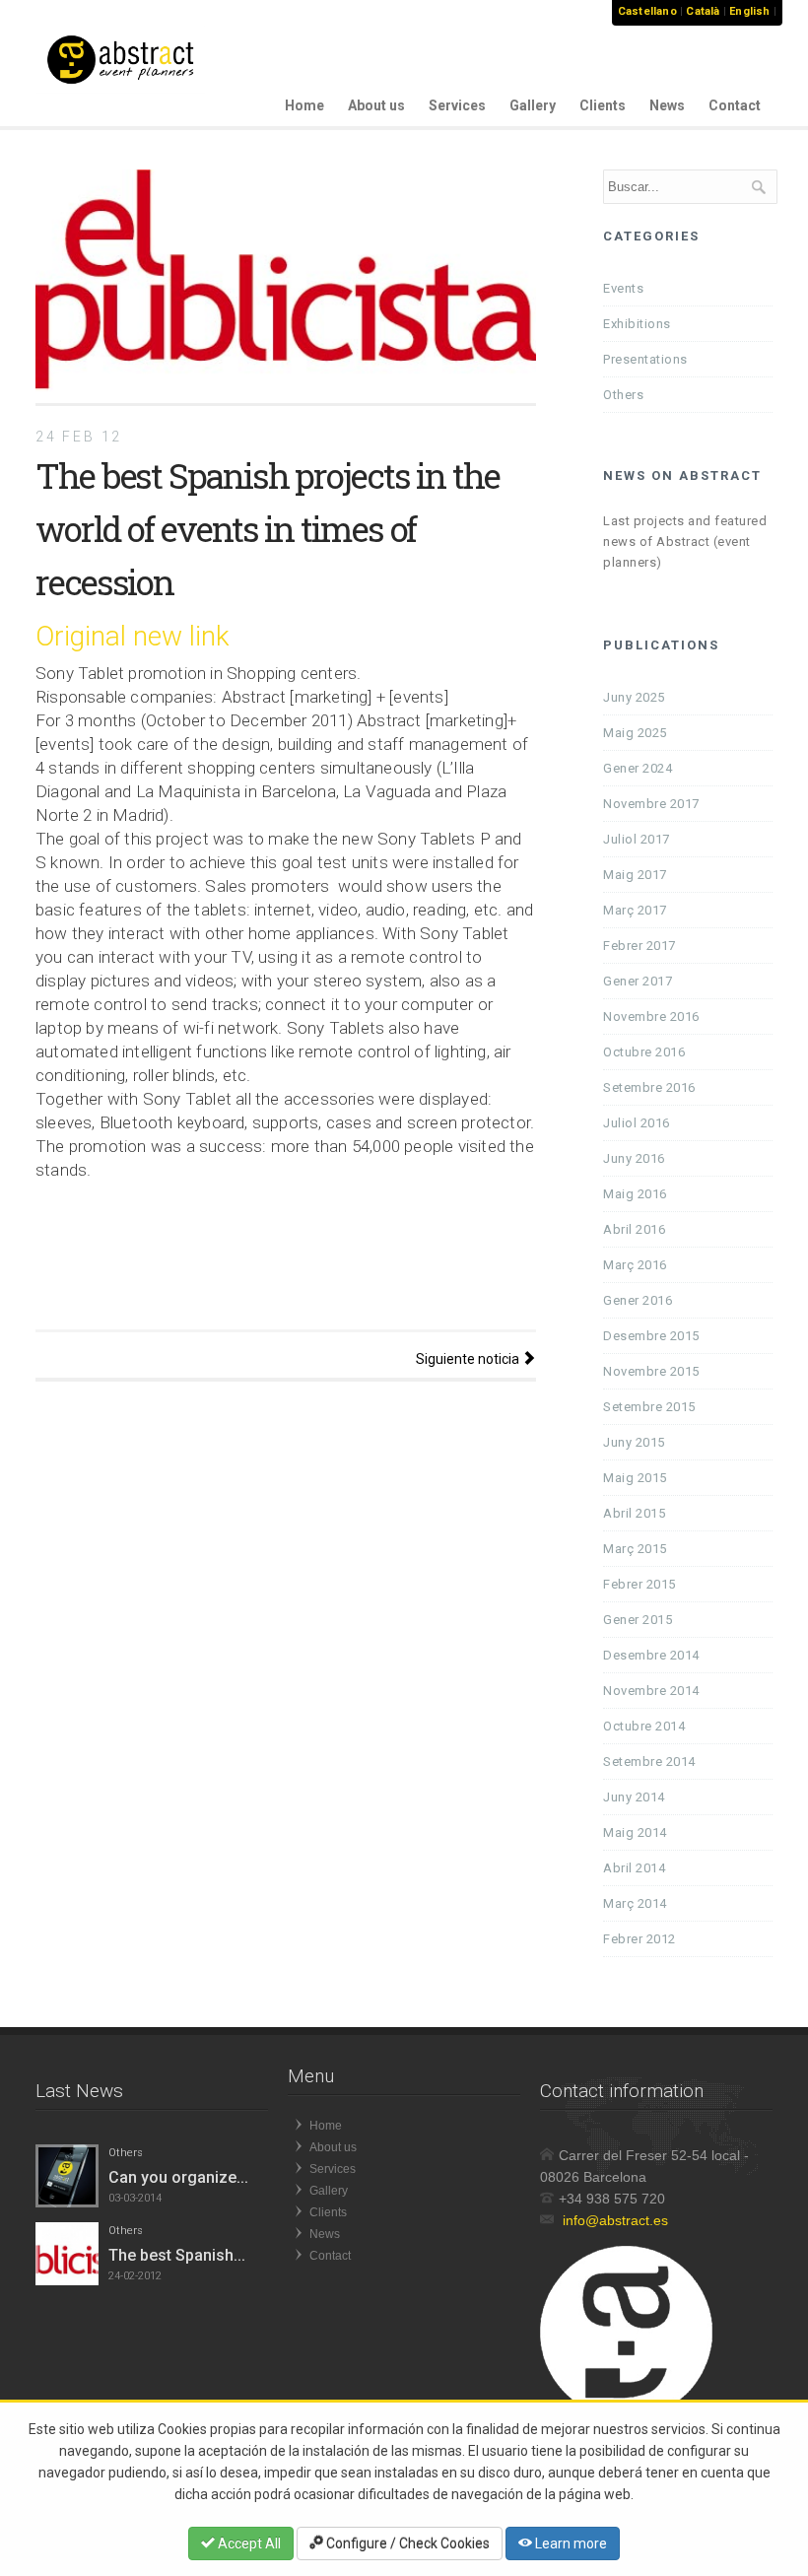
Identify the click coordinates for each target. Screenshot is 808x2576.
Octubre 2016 (644, 1052)
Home (304, 105)
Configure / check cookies (406, 2543)
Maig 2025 (635, 733)
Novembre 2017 (651, 804)
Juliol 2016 (637, 1123)
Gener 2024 (638, 768)
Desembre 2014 (651, 1655)
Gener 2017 (638, 981)
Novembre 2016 (651, 1017)
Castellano (647, 11)
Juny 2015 (634, 1442)
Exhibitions (637, 324)
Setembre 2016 (649, 1087)
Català (703, 11)
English (749, 11)
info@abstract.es (615, 2220)
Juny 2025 (634, 697)
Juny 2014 (634, 1797)
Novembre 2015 (651, 1371)
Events (623, 288)
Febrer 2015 (640, 1584)
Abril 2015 (634, 1513)
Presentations (645, 359)
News (667, 105)
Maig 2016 (635, 1194)
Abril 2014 (634, 1868)
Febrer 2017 (640, 946)
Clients (603, 105)
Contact (735, 105)
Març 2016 (635, 1265)
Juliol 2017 (637, 839)
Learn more (570, 2543)
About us (376, 105)
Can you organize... (178, 2177)
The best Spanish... (177, 2255)
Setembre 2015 (649, 1407)
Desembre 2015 (651, 1336)
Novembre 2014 (651, 1691)
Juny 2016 (634, 1158)
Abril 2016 (634, 1229)
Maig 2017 (635, 875)
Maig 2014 (635, 1832)
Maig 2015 (635, 1478)
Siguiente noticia (469, 1359)
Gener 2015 (638, 1620)
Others (623, 395)
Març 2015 (635, 1549)
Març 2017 (635, 910)
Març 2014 (635, 1903)
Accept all (248, 2543)
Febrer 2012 (640, 1939)
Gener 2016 (638, 1300)
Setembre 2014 (649, 1762)
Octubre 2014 (644, 1726)
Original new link (133, 636)
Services (457, 105)
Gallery (533, 105)
